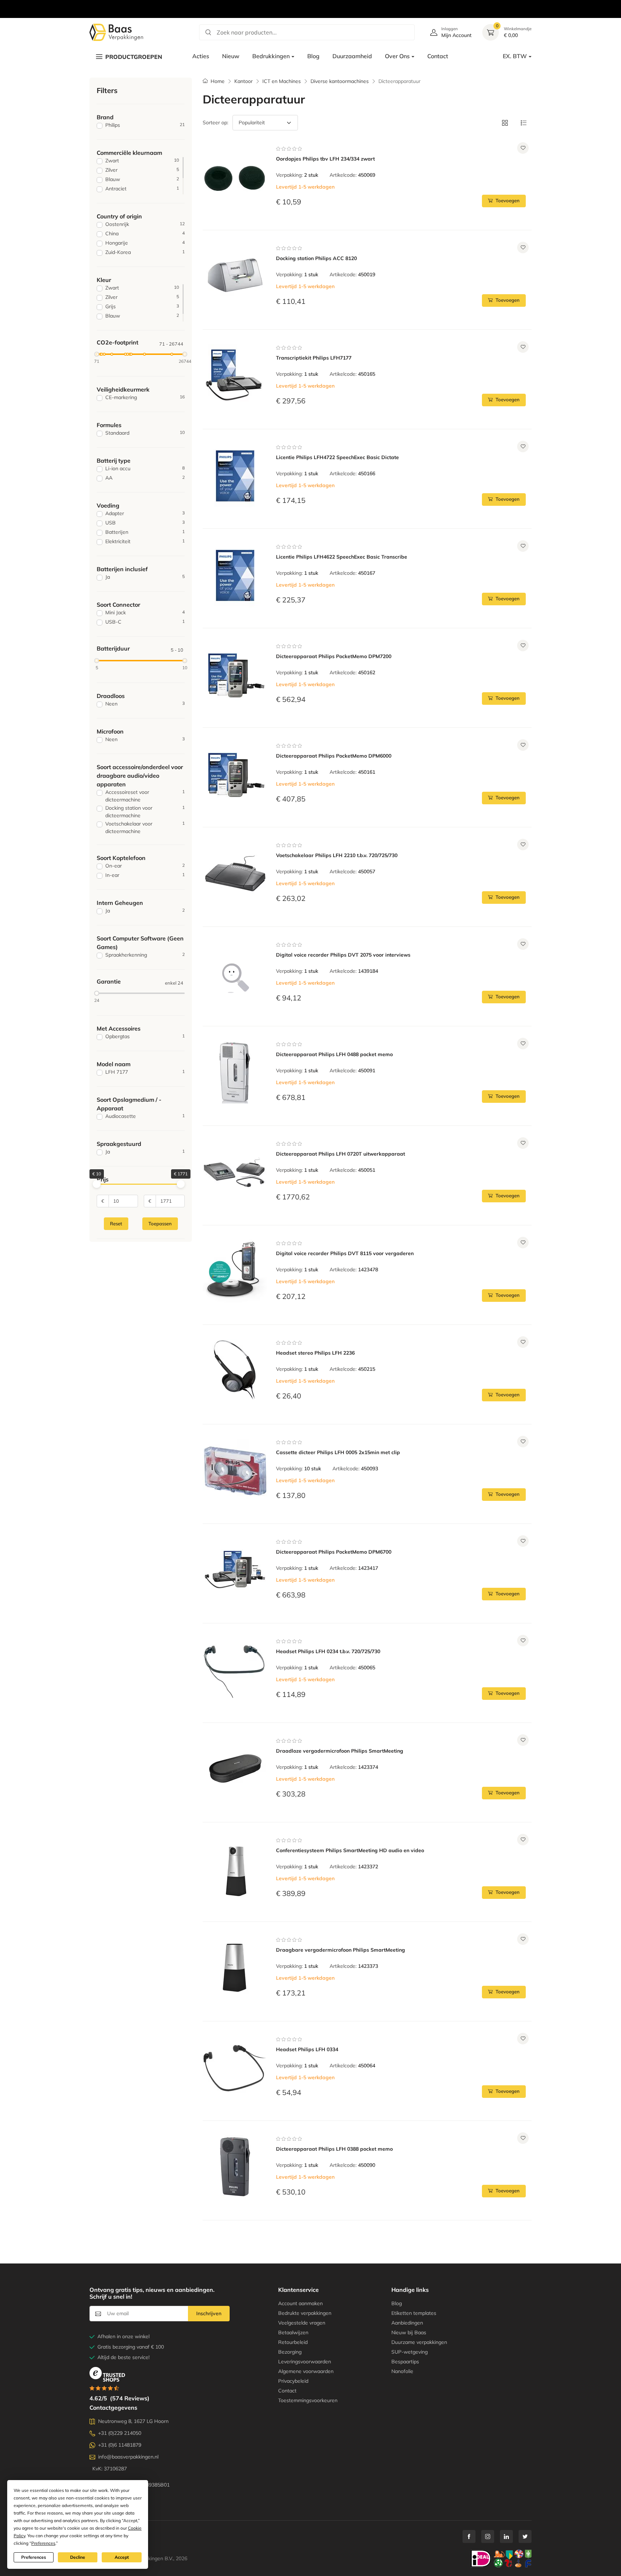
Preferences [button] (43, 2543)
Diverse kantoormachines (340, 81)
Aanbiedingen (407, 2323)
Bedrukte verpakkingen (305, 2313)
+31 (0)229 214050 (120, 2433)
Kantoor (243, 81)
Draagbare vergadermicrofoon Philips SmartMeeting (341, 1950)
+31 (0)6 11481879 (120, 2445)
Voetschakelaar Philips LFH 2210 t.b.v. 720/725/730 (337, 855)
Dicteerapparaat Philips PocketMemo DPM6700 (334, 1552)
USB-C (145, 622)
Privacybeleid (293, 2381)
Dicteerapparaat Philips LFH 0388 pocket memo (334, 2149)
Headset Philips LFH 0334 (307, 2049)
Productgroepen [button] (134, 57)
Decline (78, 2557)
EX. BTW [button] (515, 56)
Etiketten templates (414, 2313)
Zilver (142, 170)
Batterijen (145, 532)
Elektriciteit (145, 541)
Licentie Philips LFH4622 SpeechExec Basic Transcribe (342, 557)
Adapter (145, 513)
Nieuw (231, 56)
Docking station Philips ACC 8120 (316, 258)
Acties (201, 56)
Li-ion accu (145, 468)
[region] (310, 1)
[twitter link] (525, 2536)
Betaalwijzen (293, 2332)
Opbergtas (145, 1036)
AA (145, 478)
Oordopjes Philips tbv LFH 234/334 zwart (325, 159)
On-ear (145, 866)
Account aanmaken (300, 2303)
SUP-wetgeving (410, 2352)
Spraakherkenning (145, 955)
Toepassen (160, 1224)
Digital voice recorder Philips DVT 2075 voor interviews (343, 955)
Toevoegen (508, 200)
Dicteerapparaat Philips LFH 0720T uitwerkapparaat (341, 1154)
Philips (145, 125)
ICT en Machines (282, 81)
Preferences (34, 2557)
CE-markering (145, 397)
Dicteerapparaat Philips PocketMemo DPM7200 (334, 656)
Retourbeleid (293, 2342)
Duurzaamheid (352, 56)
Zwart (142, 161)
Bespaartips (405, 2362)
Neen (145, 704)
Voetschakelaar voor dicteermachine (145, 827)
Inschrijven (209, 2313)
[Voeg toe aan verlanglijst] (523, 148)
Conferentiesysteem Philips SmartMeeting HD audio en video (350, 1850)
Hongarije (145, 243)
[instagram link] (488, 2536)
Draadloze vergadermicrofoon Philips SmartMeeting (340, 1751)
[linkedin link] (506, 2536)
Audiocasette (145, 1116)
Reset (116, 1224)
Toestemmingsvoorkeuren (308, 2400)
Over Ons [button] (397, 56)
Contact (438, 56)
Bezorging (290, 2352)
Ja (145, 577)
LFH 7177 (145, 1072)
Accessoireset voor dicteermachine (145, 796)
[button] (505, 123)
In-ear (145, 875)
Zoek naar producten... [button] (247, 32)
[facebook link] (469, 2536)
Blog (313, 56)
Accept (122, 2557)
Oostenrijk (145, 224)
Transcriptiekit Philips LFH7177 (314, 358)
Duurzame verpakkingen (419, 2342)
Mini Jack (145, 612)
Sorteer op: (215, 122)
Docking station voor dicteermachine (145, 812)
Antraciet (142, 189)
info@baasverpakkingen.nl (128, 2457)
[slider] (97, 354)
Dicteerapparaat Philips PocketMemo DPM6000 (334, 756)
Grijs (142, 306)
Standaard (145, 433)
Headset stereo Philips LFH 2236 (315, 1353)
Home (218, 81)
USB (145, 523)
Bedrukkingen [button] (271, 56)
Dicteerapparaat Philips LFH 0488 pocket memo (334, 1054)
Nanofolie (402, 2371)
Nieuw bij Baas (409, 2332)
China (145, 233)
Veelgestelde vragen (302, 2323)
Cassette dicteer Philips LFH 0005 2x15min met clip (338, 1452)
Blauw (142, 179)
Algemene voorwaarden (306, 2371)
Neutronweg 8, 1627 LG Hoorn (133, 2421)
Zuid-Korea (145, 252)
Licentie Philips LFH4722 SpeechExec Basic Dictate (337, 457)
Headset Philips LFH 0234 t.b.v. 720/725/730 (328, 1651)
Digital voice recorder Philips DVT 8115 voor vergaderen (345, 1253)
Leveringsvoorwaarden (305, 2362)
